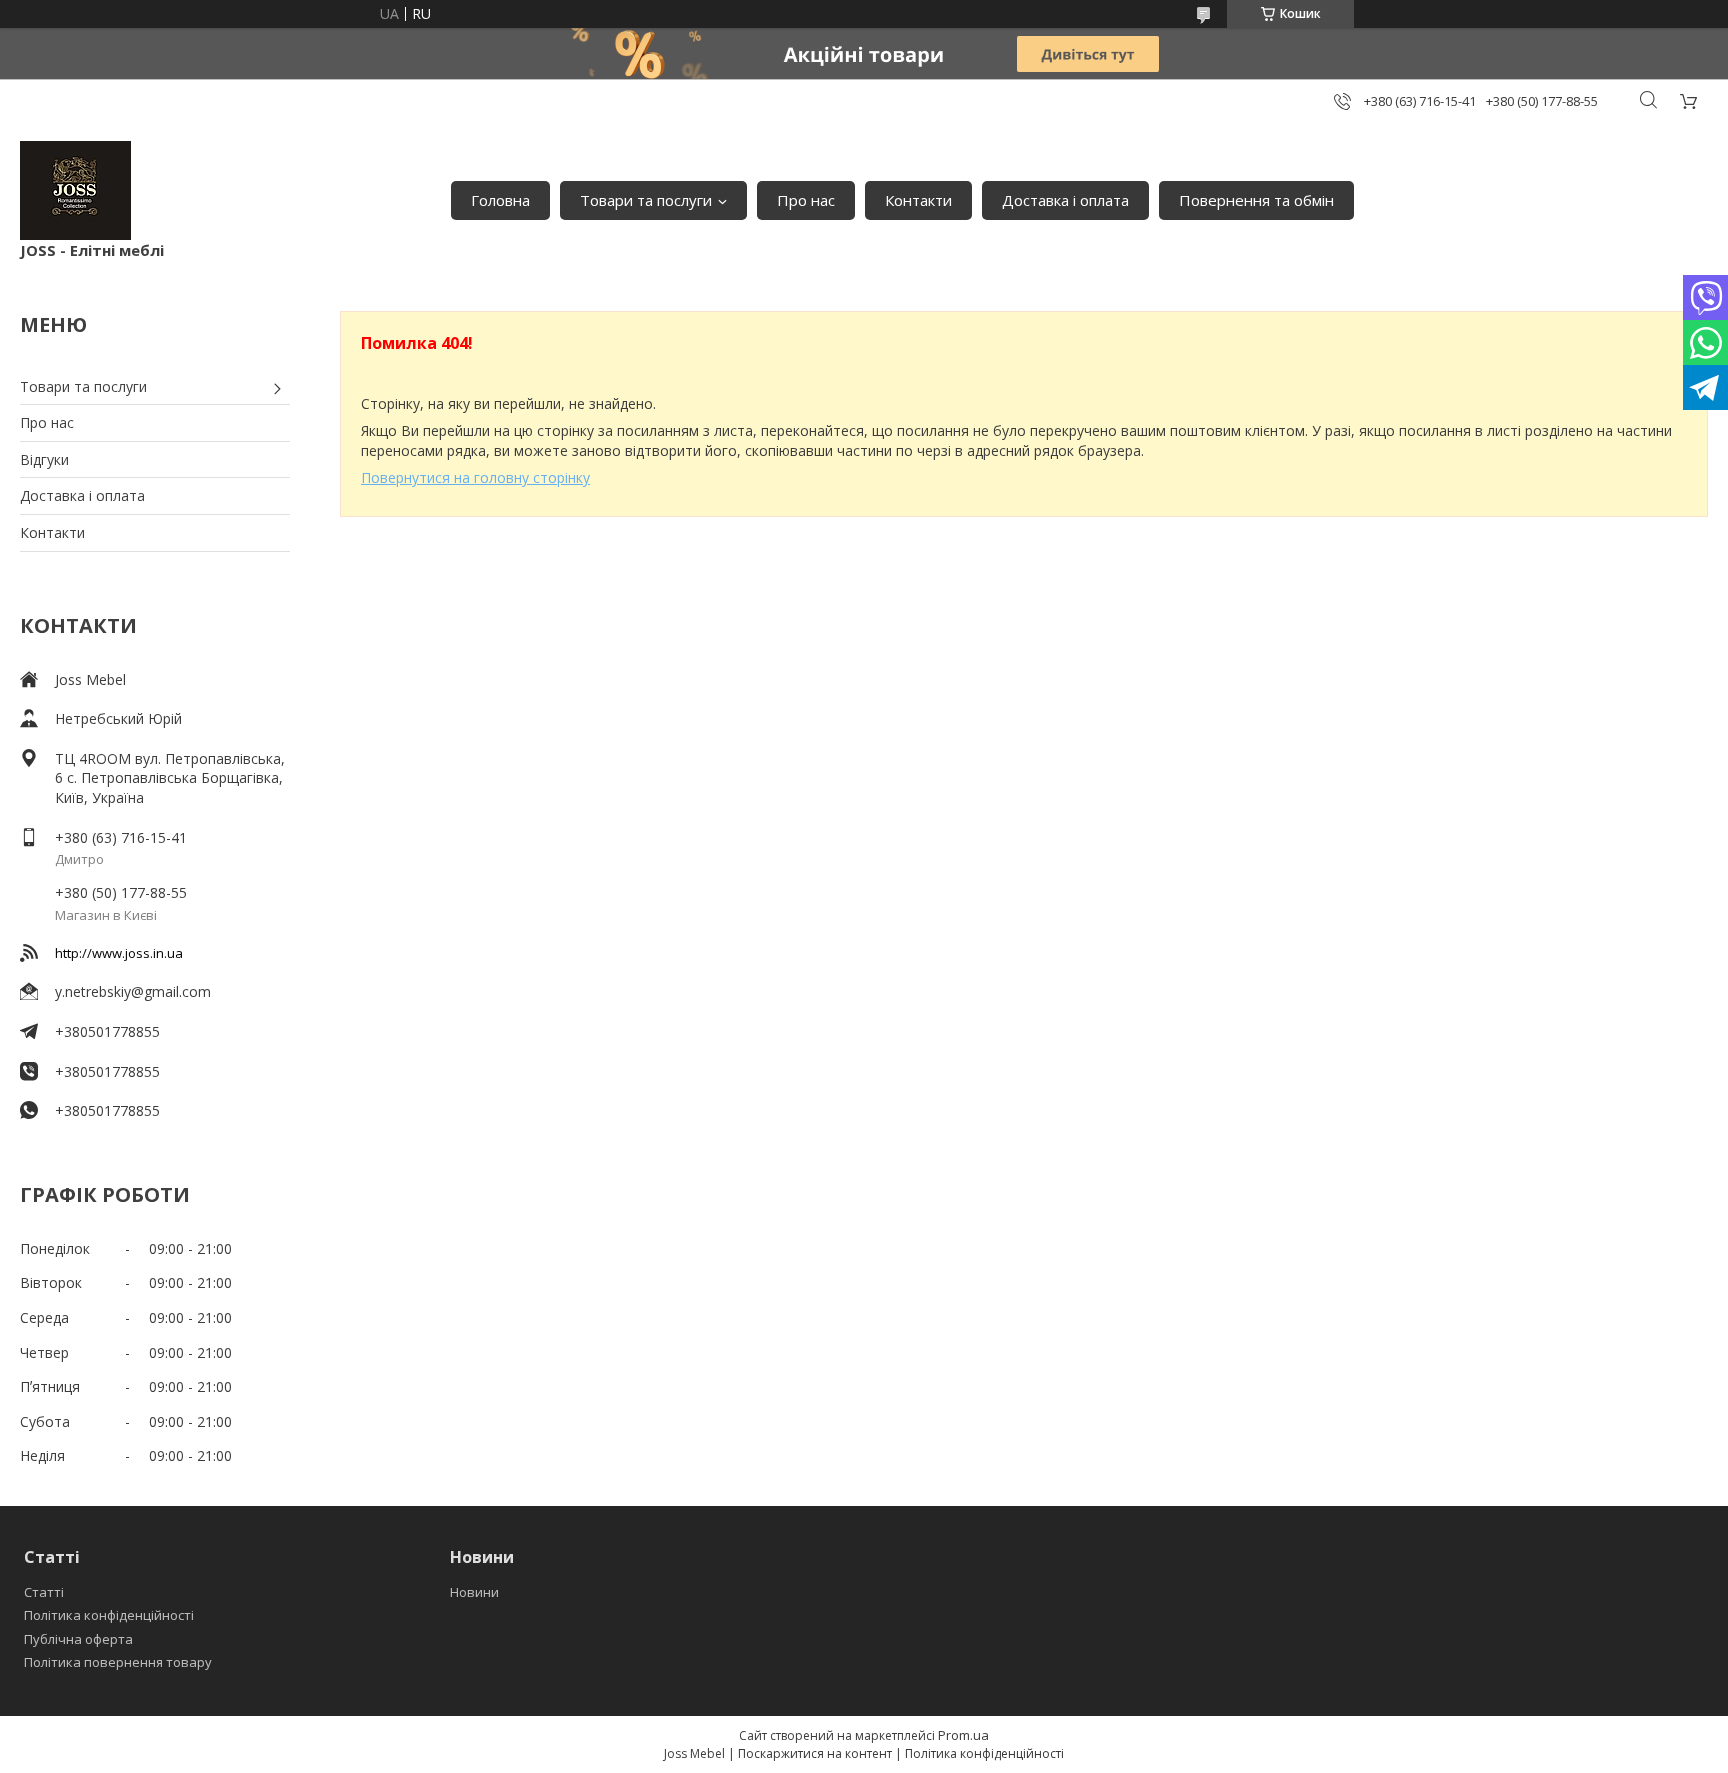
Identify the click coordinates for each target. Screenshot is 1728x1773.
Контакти (918, 200)
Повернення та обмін (1256, 200)
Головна (500, 200)
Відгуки (44, 459)
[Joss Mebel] (75, 190)
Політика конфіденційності (109, 1615)
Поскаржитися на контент (815, 1753)
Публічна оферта (78, 1639)
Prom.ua (963, 1735)
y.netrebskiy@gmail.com (133, 991)
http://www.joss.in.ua (119, 953)
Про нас (806, 200)
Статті (44, 1592)
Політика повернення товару (118, 1662)
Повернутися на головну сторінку (475, 477)
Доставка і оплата (1065, 200)
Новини (474, 1592)
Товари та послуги (646, 200)
